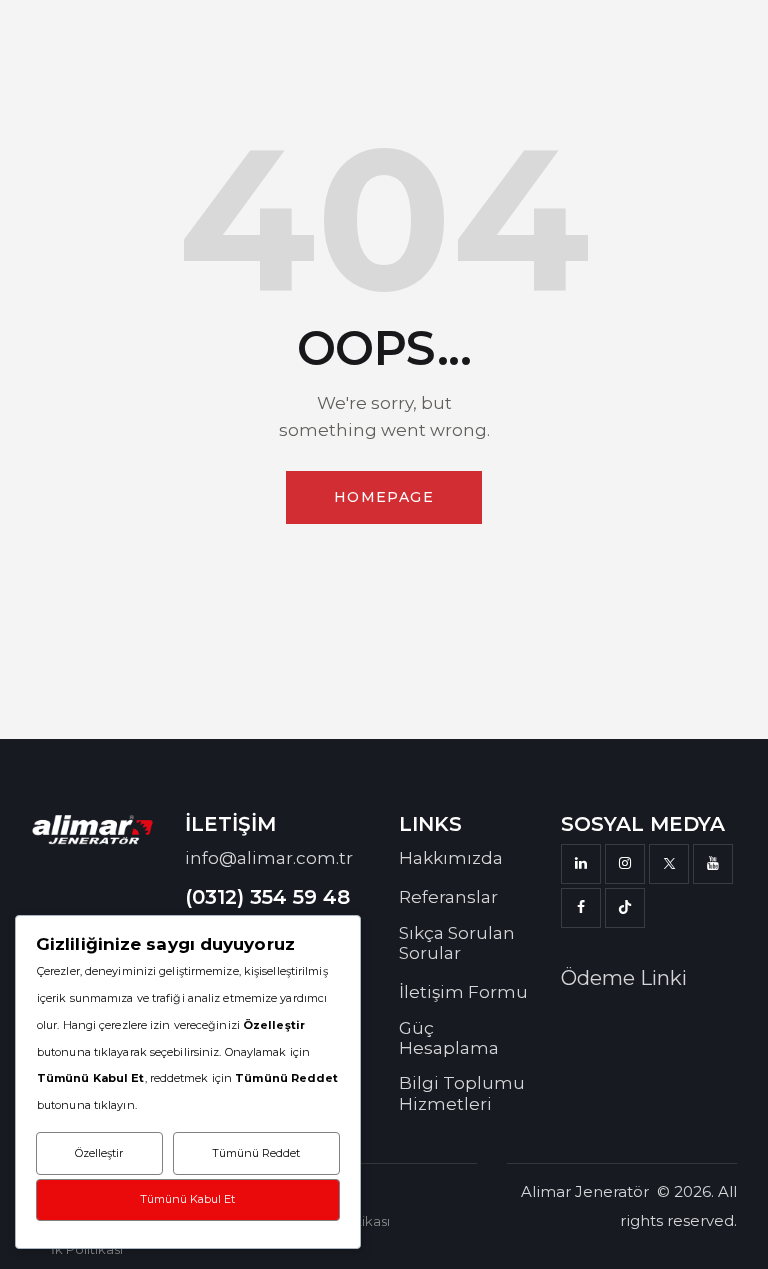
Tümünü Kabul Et (187, 1199)
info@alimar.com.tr (269, 858)
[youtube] (713, 864)
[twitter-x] (669, 864)
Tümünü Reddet (256, 1153)
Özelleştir (99, 1153)
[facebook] (581, 908)
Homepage (384, 497)
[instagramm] (625, 864)
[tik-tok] (625, 908)
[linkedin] (581, 864)
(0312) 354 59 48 (267, 897)
